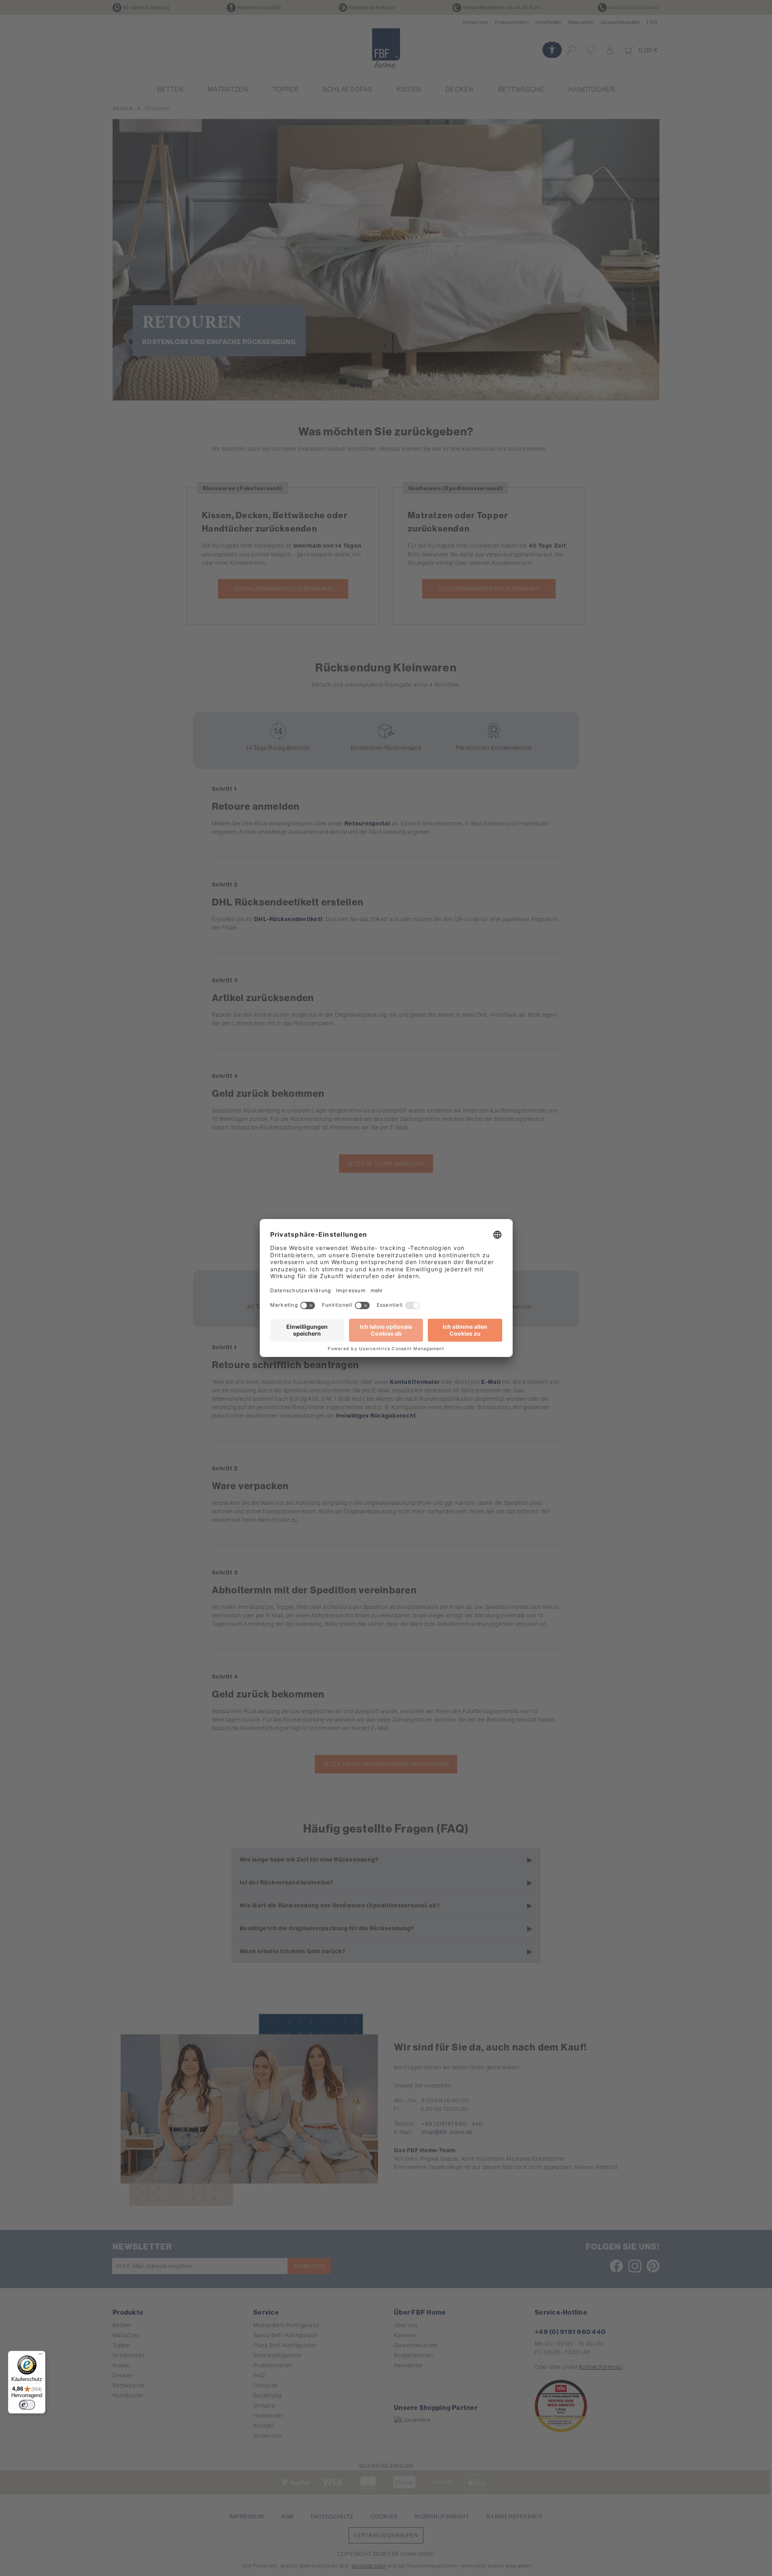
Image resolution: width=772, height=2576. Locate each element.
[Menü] (41, 2356)
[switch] (27, 2405)
